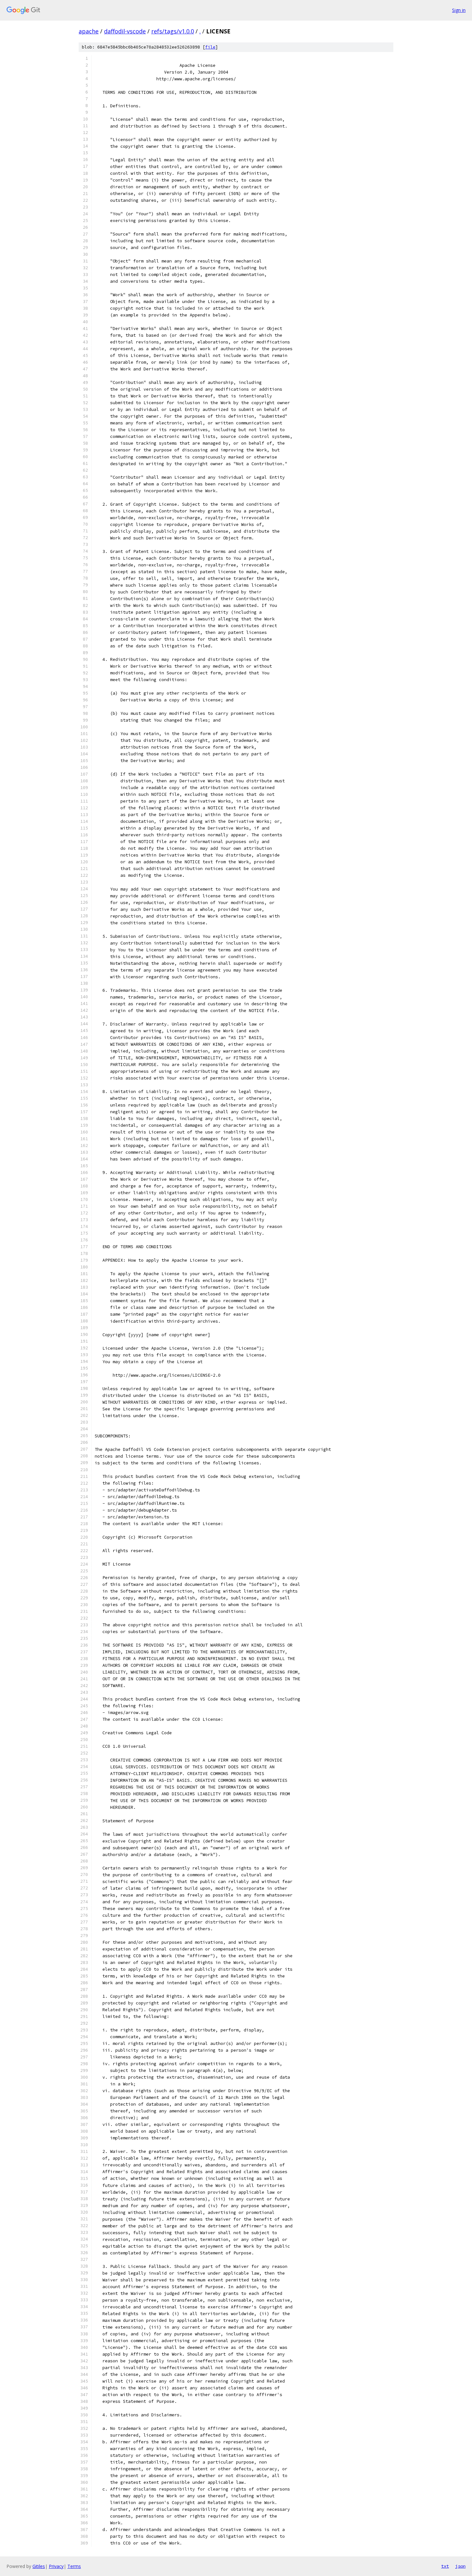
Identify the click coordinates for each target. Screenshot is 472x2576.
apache (89, 31)
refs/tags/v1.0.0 (173, 31)
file (210, 47)
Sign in (459, 10)
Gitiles (39, 2566)
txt (445, 2566)
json (460, 2566)
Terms (74, 2566)
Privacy (56, 2566)
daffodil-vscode (125, 31)
